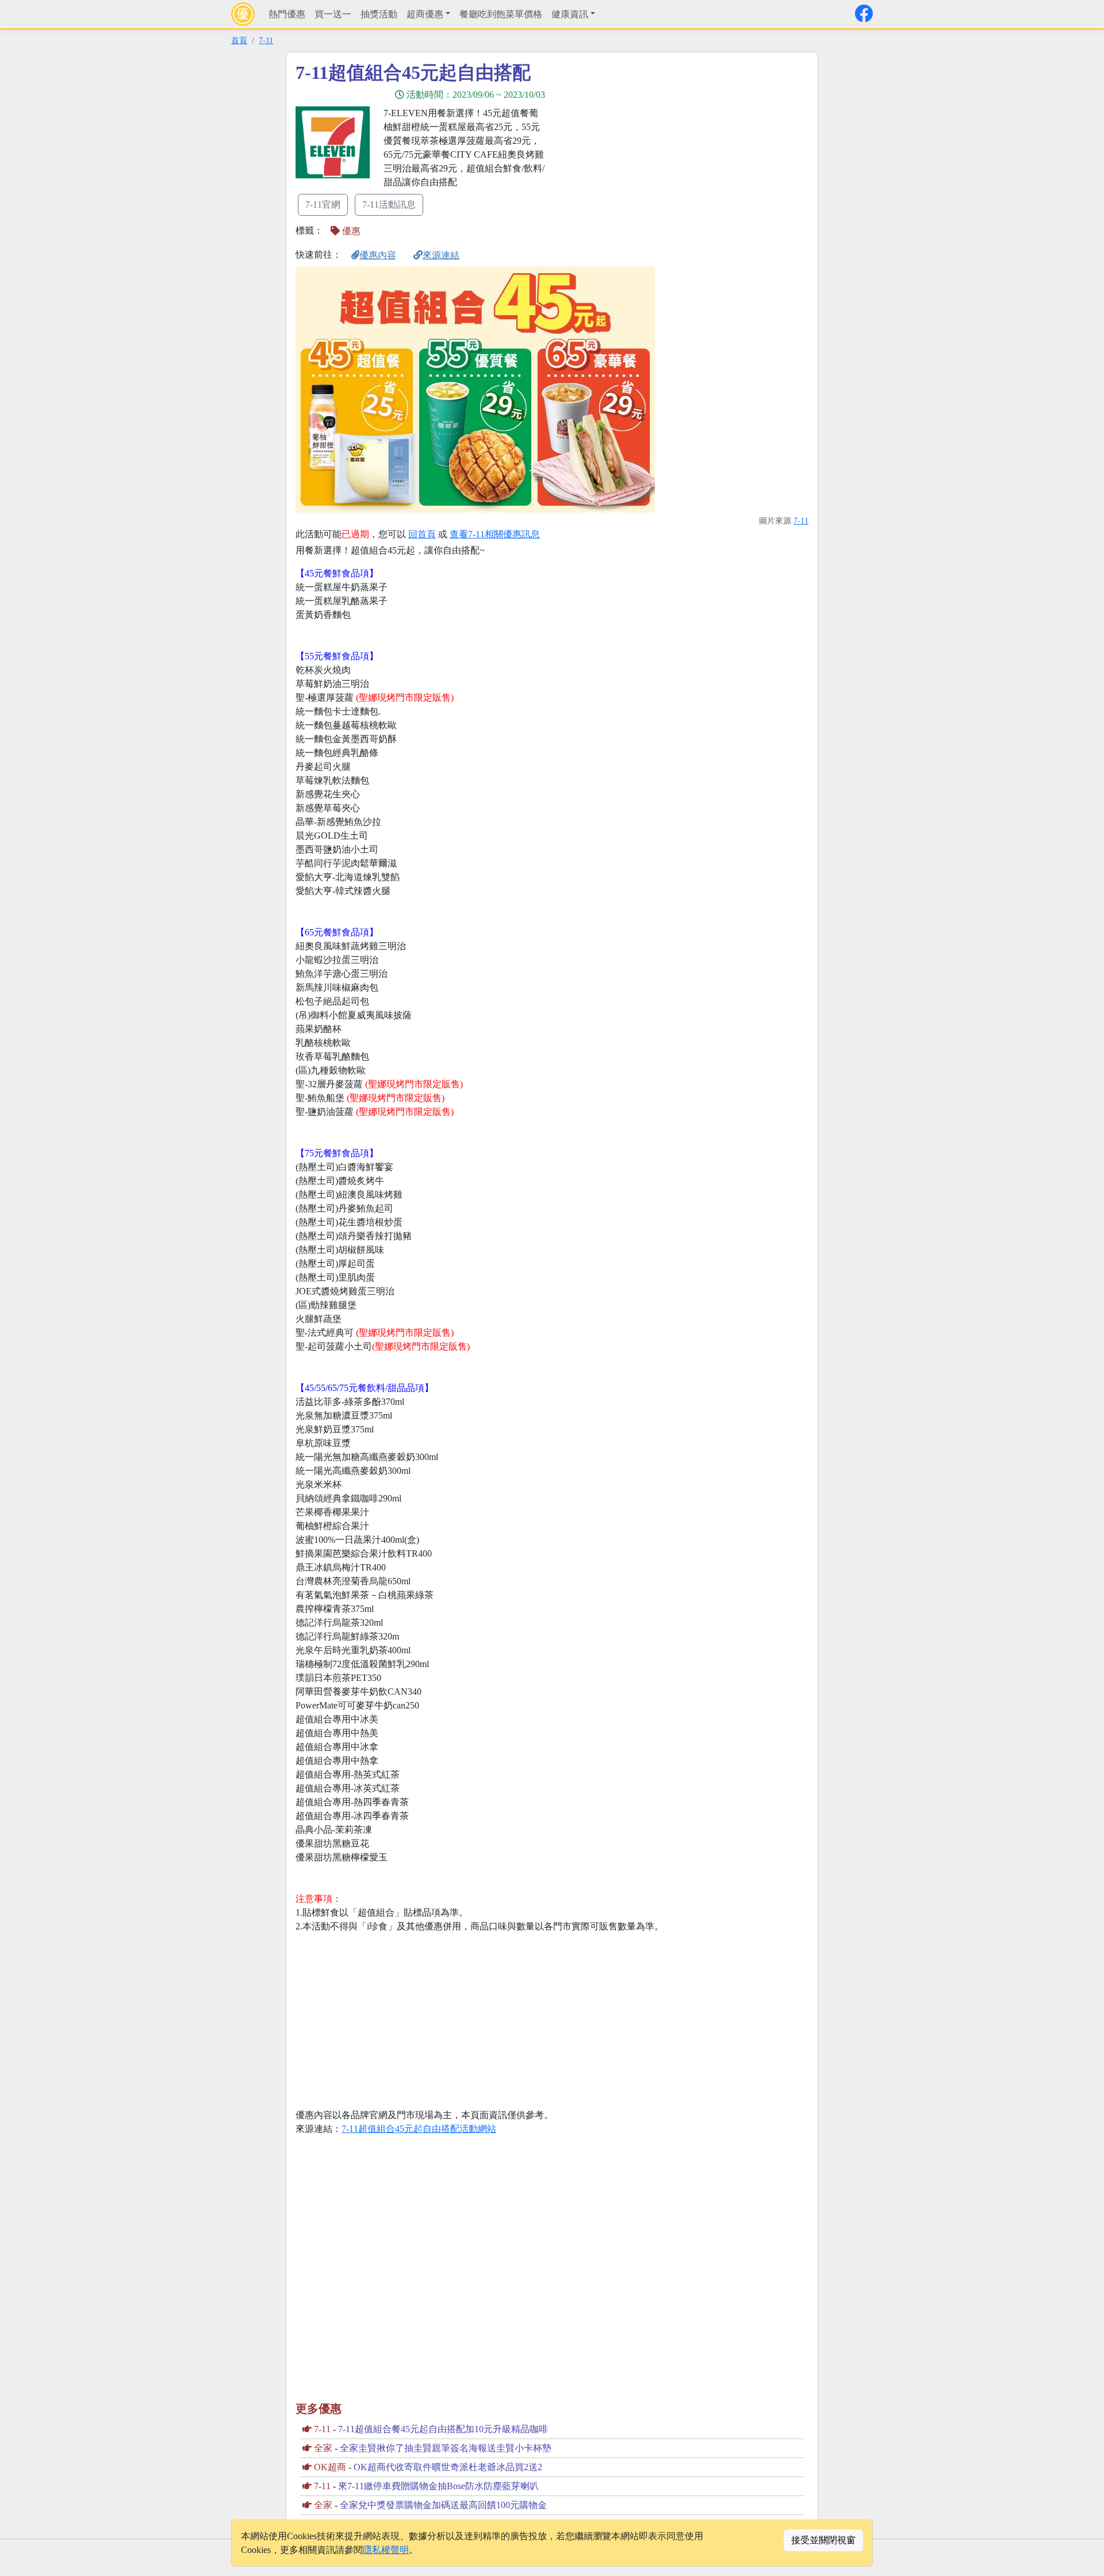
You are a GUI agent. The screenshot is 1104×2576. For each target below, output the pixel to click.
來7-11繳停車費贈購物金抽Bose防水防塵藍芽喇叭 (438, 2486)
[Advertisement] (655, 142)
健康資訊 (570, 14)
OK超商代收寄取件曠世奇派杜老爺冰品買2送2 (448, 2467)
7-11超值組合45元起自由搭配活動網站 (419, 2129)
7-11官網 (323, 205)
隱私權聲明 (386, 2550)
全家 (323, 2448)
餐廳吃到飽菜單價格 (501, 14)
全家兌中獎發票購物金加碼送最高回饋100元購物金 (443, 2505)
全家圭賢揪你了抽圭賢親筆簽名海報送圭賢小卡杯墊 (446, 2448)
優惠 (350, 231)
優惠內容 (378, 255)
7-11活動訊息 (389, 205)
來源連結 (441, 255)
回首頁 (422, 534)
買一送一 (333, 14)
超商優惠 (425, 14)
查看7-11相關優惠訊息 (495, 534)
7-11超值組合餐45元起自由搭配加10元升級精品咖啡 (443, 2429)
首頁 (239, 40)
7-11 (266, 40)
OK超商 (330, 2467)
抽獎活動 (379, 14)
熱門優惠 (287, 14)
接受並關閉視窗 (823, 2540)
